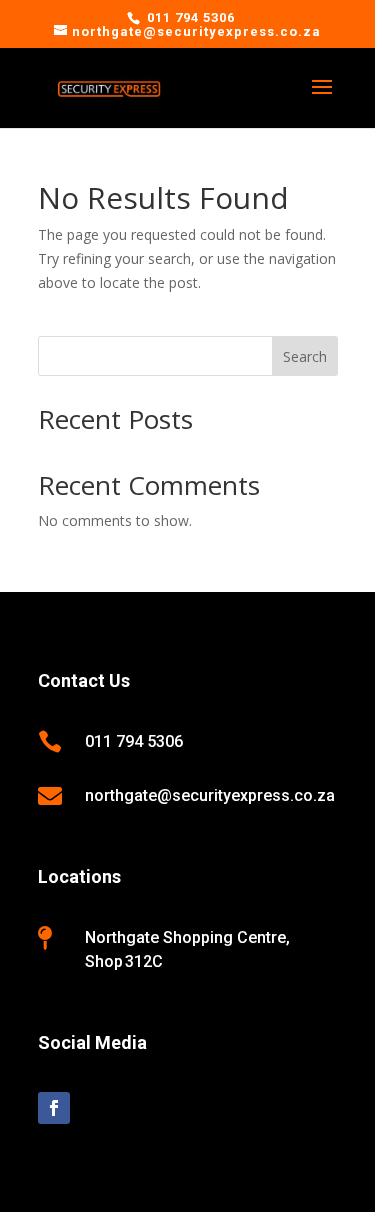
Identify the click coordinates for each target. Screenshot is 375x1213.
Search (305, 356)
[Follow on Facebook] (54, 1108)
